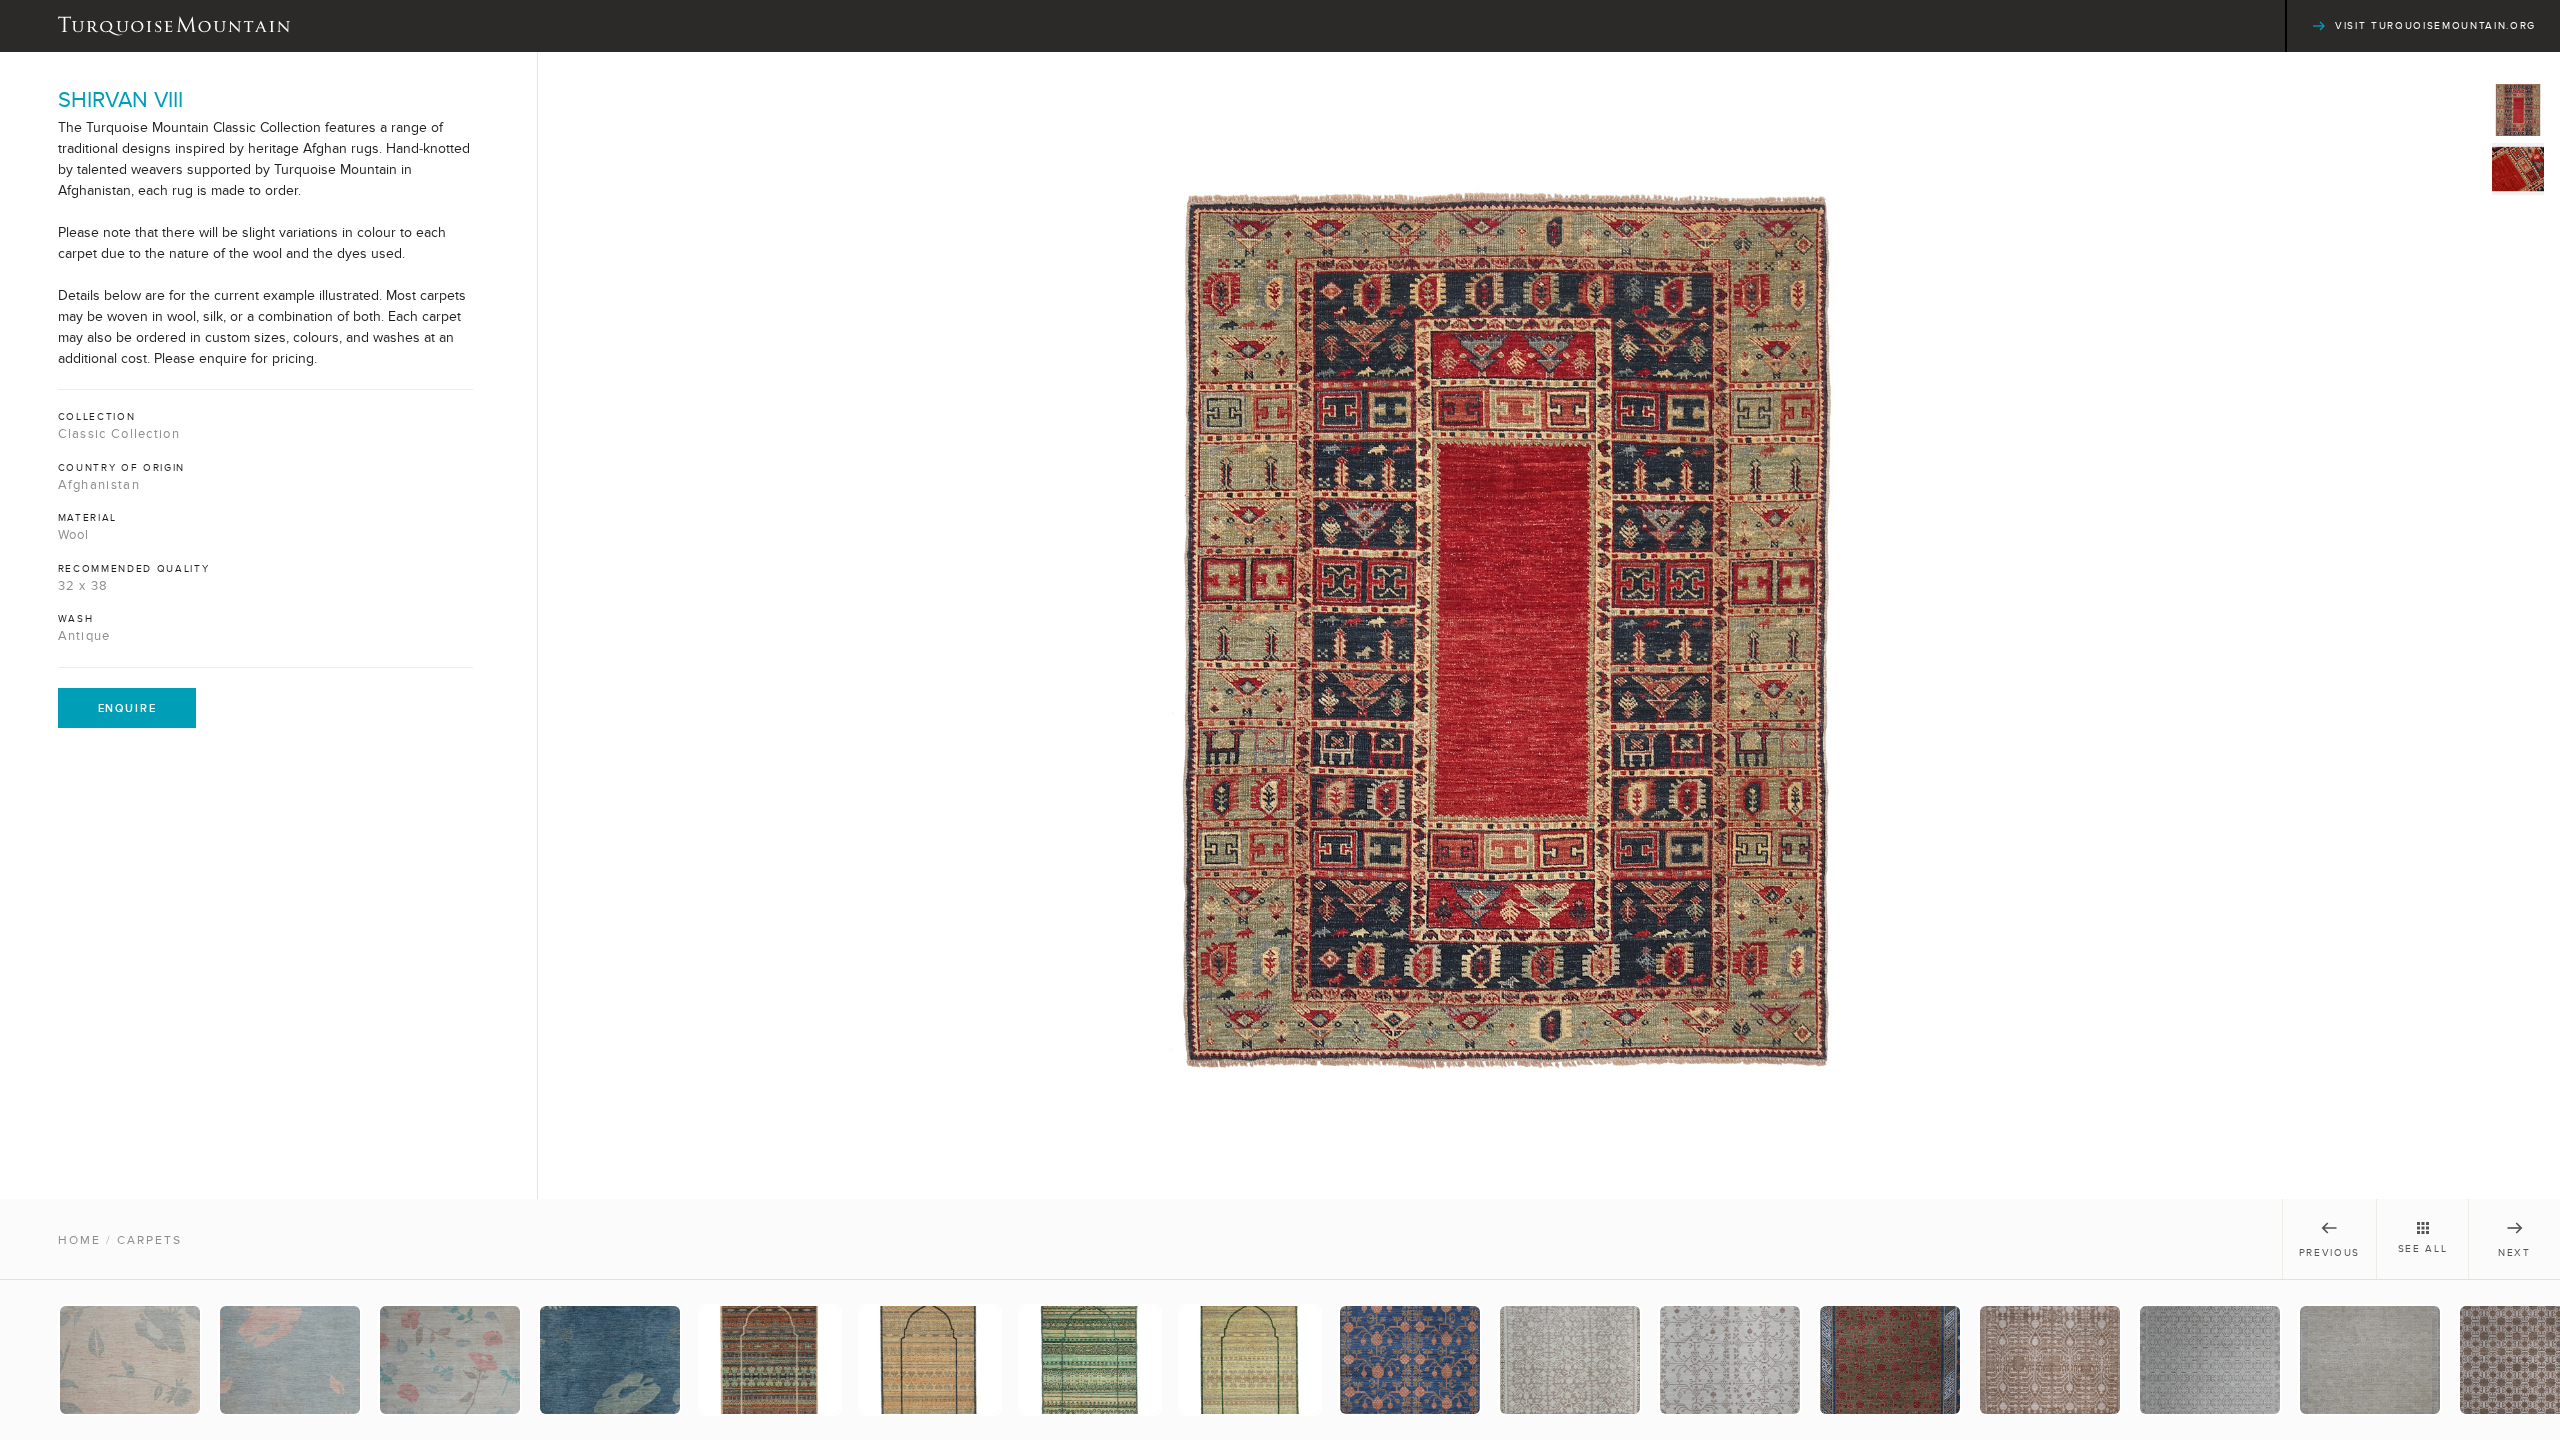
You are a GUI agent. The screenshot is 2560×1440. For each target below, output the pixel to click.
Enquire (127, 708)
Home (79, 1240)
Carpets (149, 1240)
